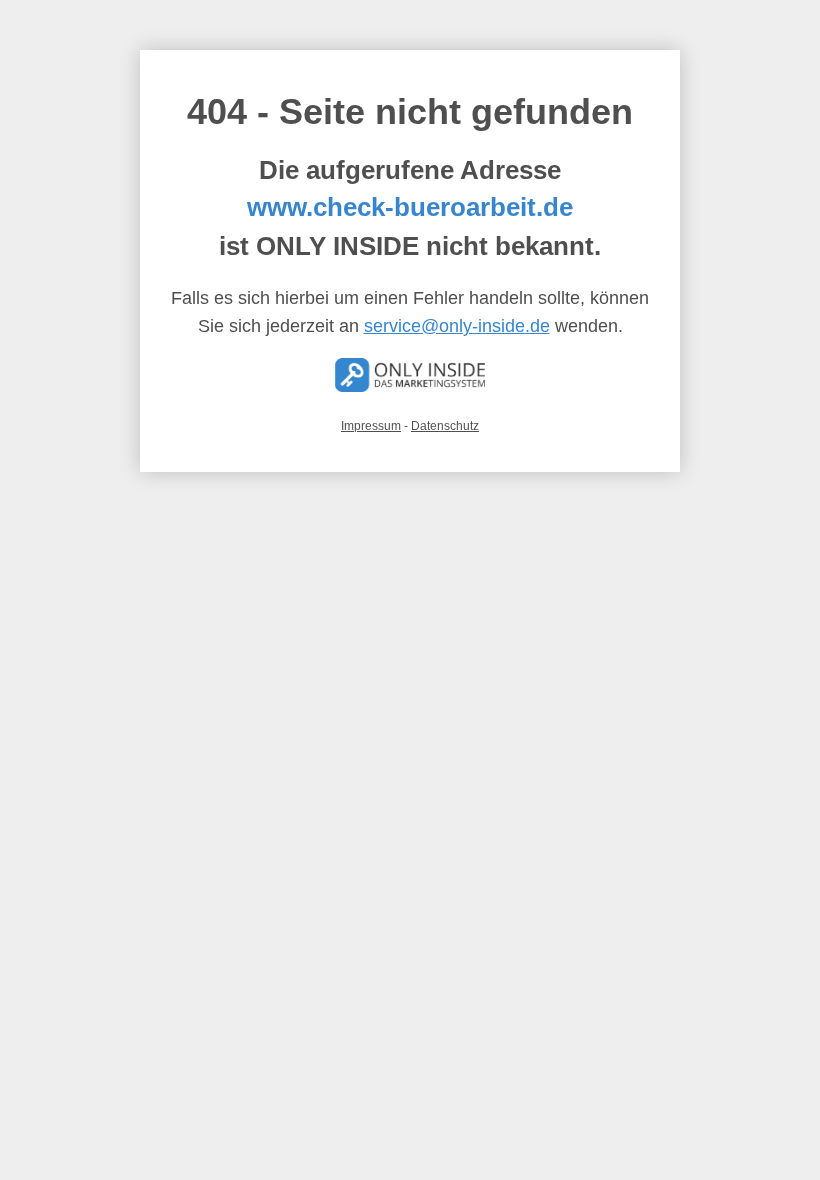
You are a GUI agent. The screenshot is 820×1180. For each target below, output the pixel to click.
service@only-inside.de (457, 326)
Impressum (371, 426)
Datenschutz (445, 426)
